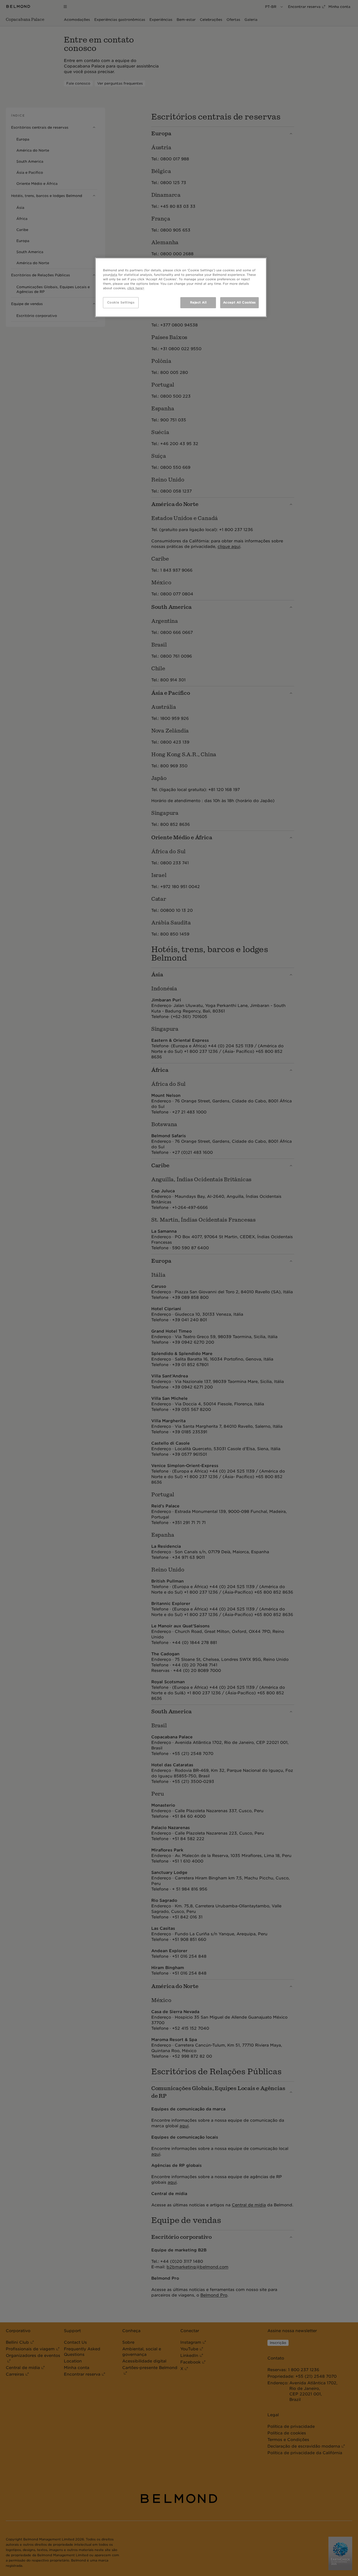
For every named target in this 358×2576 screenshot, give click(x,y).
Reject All (198, 302)
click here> (136, 288)
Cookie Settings (121, 302)
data (114, 275)
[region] (181, 287)
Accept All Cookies (239, 302)
